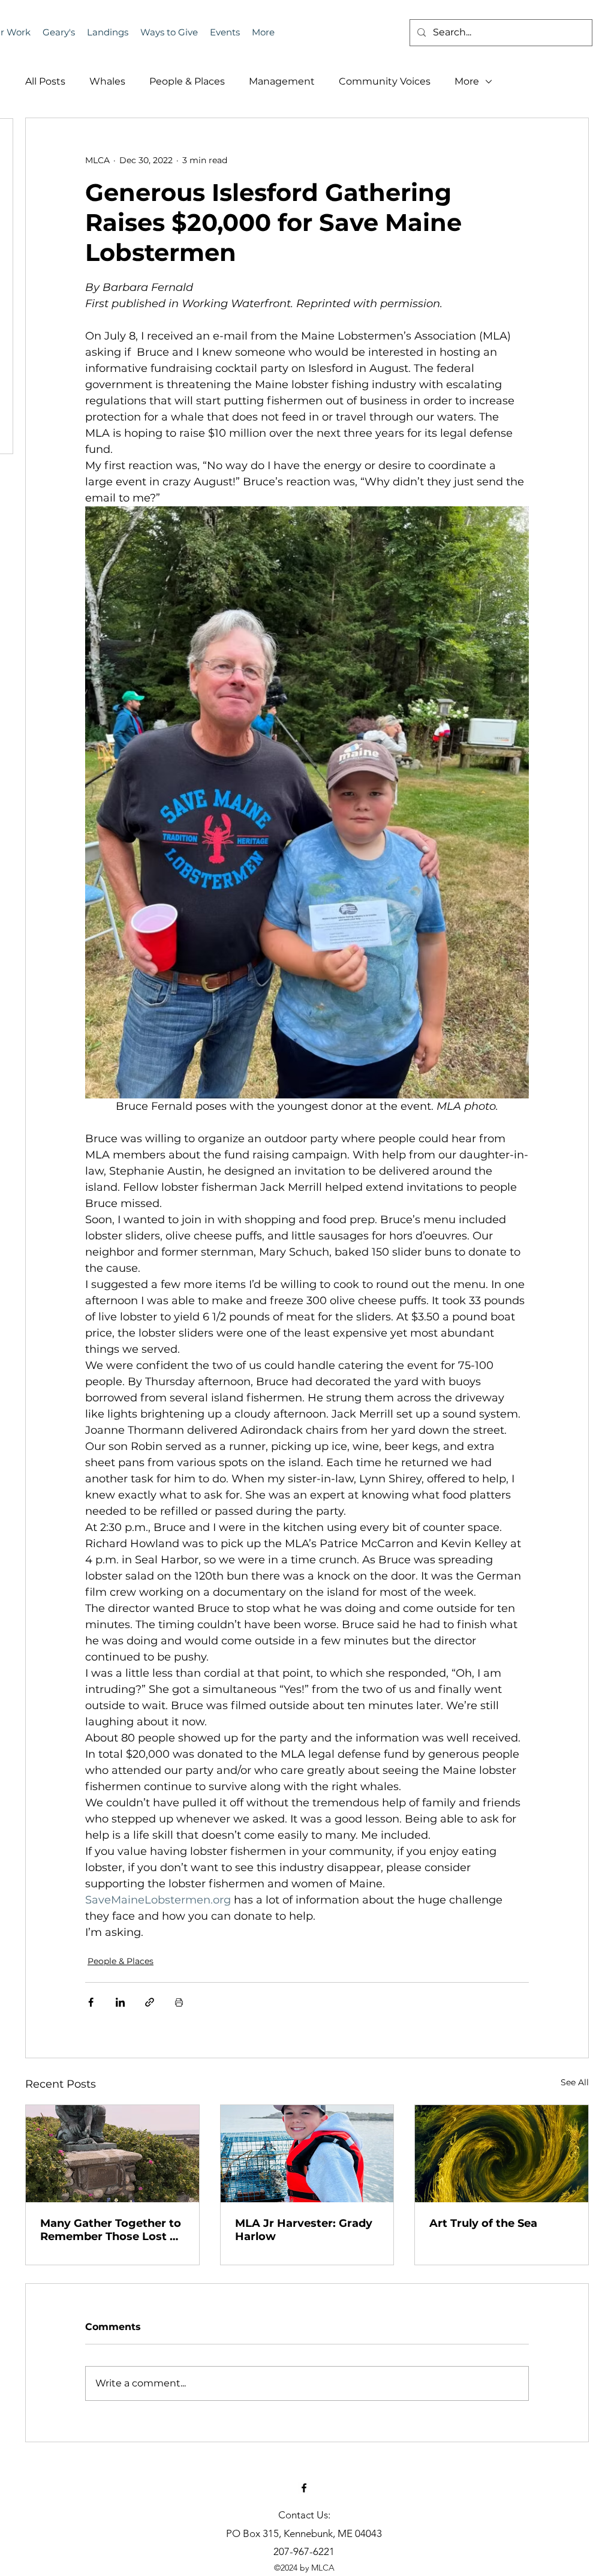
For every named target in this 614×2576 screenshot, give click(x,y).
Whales (107, 81)
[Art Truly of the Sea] (502, 2154)
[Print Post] (179, 2002)
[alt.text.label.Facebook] (304, 2488)
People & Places (187, 81)
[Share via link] (150, 2002)
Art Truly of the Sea (483, 2223)
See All (575, 2082)
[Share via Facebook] (91, 2002)
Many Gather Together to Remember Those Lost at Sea (111, 2230)
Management (282, 81)
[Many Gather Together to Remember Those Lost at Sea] (112, 2154)
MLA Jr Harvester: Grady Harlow (304, 2230)
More (467, 81)
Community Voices (385, 81)
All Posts (45, 81)
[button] (225, 32)
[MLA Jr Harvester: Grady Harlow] (307, 2154)
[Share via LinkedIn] (120, 2002)
